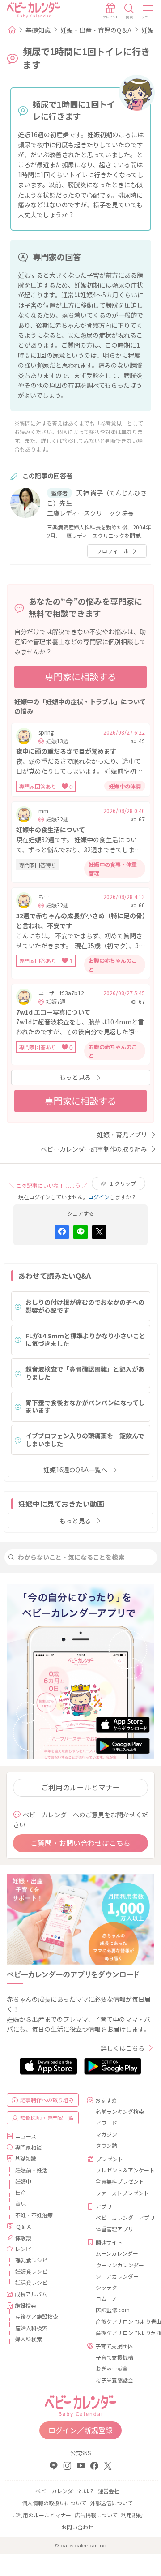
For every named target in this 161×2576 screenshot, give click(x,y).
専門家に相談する (80, 677)
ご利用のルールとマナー (80, 1787)
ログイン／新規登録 (80, 2430)
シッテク (106, 2287)
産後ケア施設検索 (37, 2316)
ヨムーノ (106, 2299)
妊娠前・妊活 (31, 2170)
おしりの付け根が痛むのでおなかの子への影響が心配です (85, 1306)
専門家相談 (28, 2147)
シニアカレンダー (117, 2276)
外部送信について (111, 2503)
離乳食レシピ (31, 2260)
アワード (106, 2122)
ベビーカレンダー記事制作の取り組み (94, 1149)
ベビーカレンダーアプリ (122, 2217)
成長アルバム (31, 2294)
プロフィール (113, 551)
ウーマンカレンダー (120, 2265)
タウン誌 (106, 2145)
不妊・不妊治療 (34, 2215)
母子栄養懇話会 (114, 2380)
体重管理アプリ (114, 2229)
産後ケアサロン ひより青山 (122, 2321)
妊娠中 (23, 2181)
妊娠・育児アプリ (122, 1135)
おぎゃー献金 (112, 2368)
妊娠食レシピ (31, 2271)
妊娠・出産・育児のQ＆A (96, 30)
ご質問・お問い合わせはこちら (80, 1843)
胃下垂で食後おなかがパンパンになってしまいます (85, 1406)
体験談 (23, 2238)
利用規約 (132, 2515)
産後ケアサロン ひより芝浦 (122, 2333)
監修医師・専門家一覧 (47, 2118)
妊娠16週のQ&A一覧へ (75, 1470)
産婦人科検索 (31, 2328)
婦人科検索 (29, 2339)
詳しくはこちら (123, 2048)
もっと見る (75, 1077)
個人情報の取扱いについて (54, 2503)
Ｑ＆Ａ (24, 2226)
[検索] (129, 11)
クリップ (123, 1183)
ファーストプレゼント (122, 2193)
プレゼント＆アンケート (122, 2170)
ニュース (26, 2136)
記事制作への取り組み (47, 2100)
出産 (21, 2192)
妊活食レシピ (31, 2282)
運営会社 (109, 2491)
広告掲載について (96, 2515)
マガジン (106, 2134)
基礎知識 (38, 30)
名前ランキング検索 (120, 2111)
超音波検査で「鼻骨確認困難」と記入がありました (85, 1373)
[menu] (148, 11)
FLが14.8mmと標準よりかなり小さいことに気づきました (85, 1340)
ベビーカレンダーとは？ (65, 2491)
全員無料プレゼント (120, 2181)
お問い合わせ (77, 2527)
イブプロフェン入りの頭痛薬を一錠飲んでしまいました (85, 1440)
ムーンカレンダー (117, 2253)
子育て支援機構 (114, 2357)
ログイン (99, 1197)
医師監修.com (113, 2310)
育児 (21, 2204)
